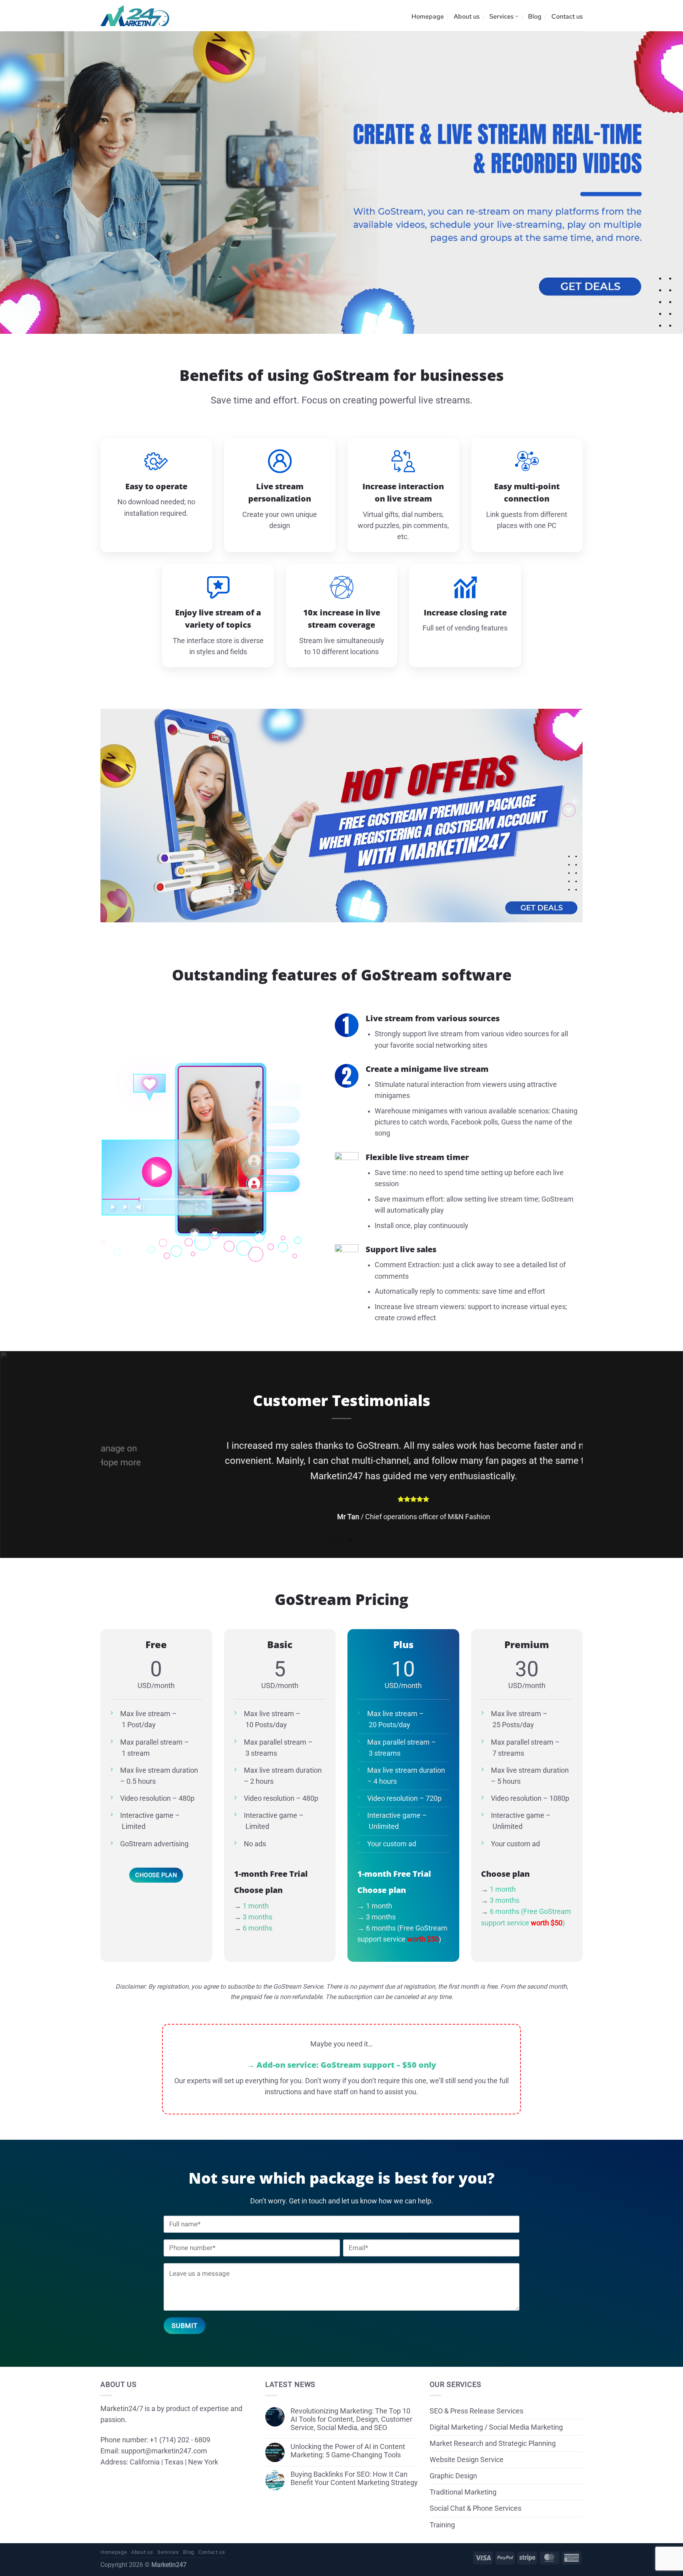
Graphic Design (453, 2461)
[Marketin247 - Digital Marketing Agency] (135, 16)
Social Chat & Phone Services (475, 2493)
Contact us (567, 16)
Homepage (428, 16)
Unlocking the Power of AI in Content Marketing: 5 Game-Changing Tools (348, 2436)
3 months (258, 1902)
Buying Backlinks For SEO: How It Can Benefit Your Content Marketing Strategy (354, 2463)
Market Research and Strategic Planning (493, 2428)
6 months (258, 1913)
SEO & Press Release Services (476, 2396)
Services (501, 16)
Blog (535, 16)
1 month (256, 1891)
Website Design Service (467, 2445)
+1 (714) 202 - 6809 (180, 2425)
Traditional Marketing (463, 2477)
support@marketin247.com (164, 2436)
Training (442, 2510)
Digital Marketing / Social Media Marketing (496, 2412)
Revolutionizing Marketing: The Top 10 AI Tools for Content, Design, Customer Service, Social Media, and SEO (351, 2404)
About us (467, 16)
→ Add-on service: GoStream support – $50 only (342, 2050)
